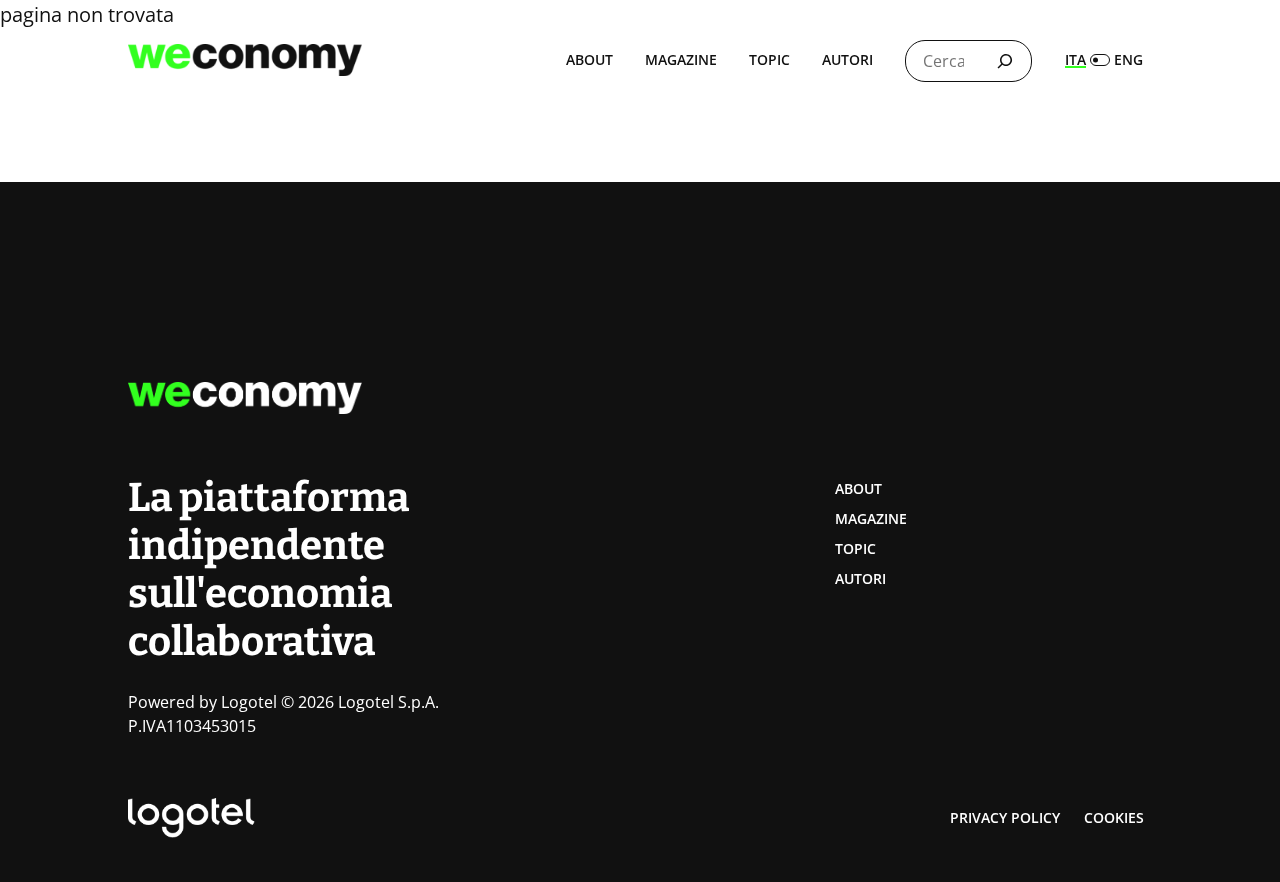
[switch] (1104, 59)
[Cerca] (1005, 61)
